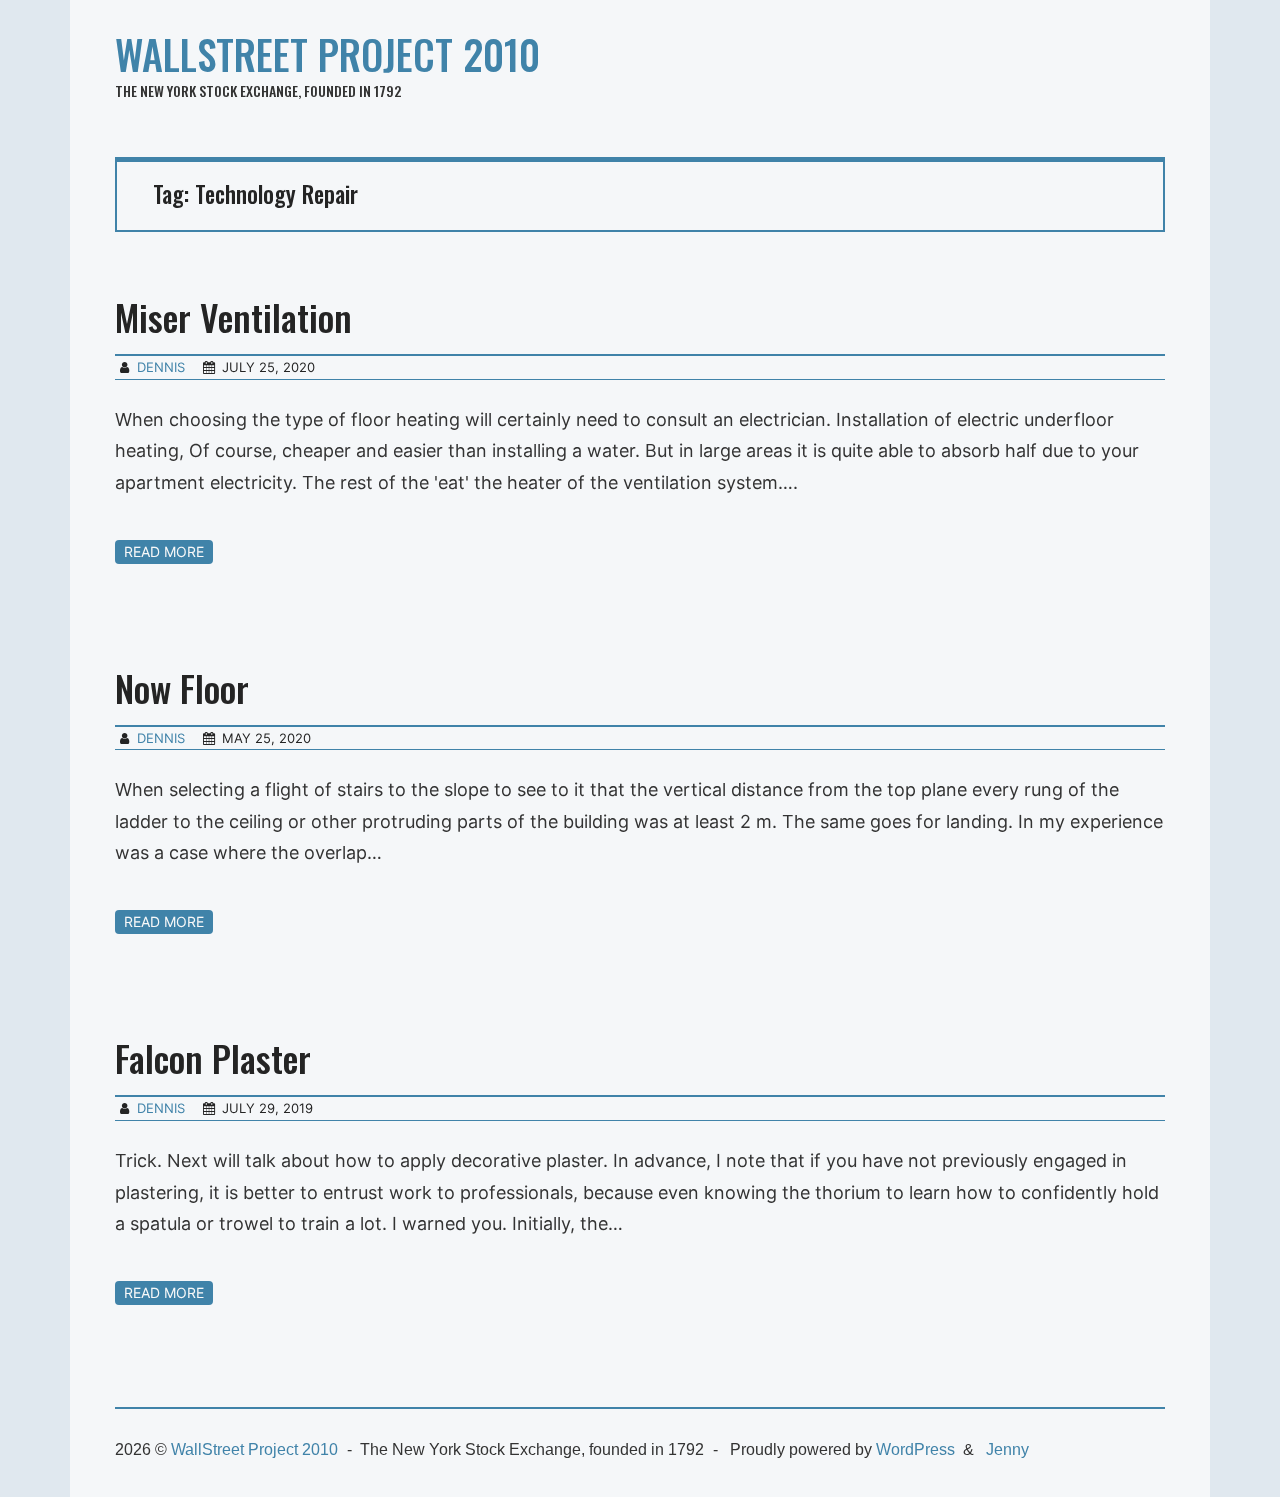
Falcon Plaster (213, 1057)
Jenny (1007, 1449)
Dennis (161, 367)
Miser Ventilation (233, 316)
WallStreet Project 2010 (327, 54)
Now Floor (182, 687)
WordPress (915, 1449)
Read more (164, 551)
